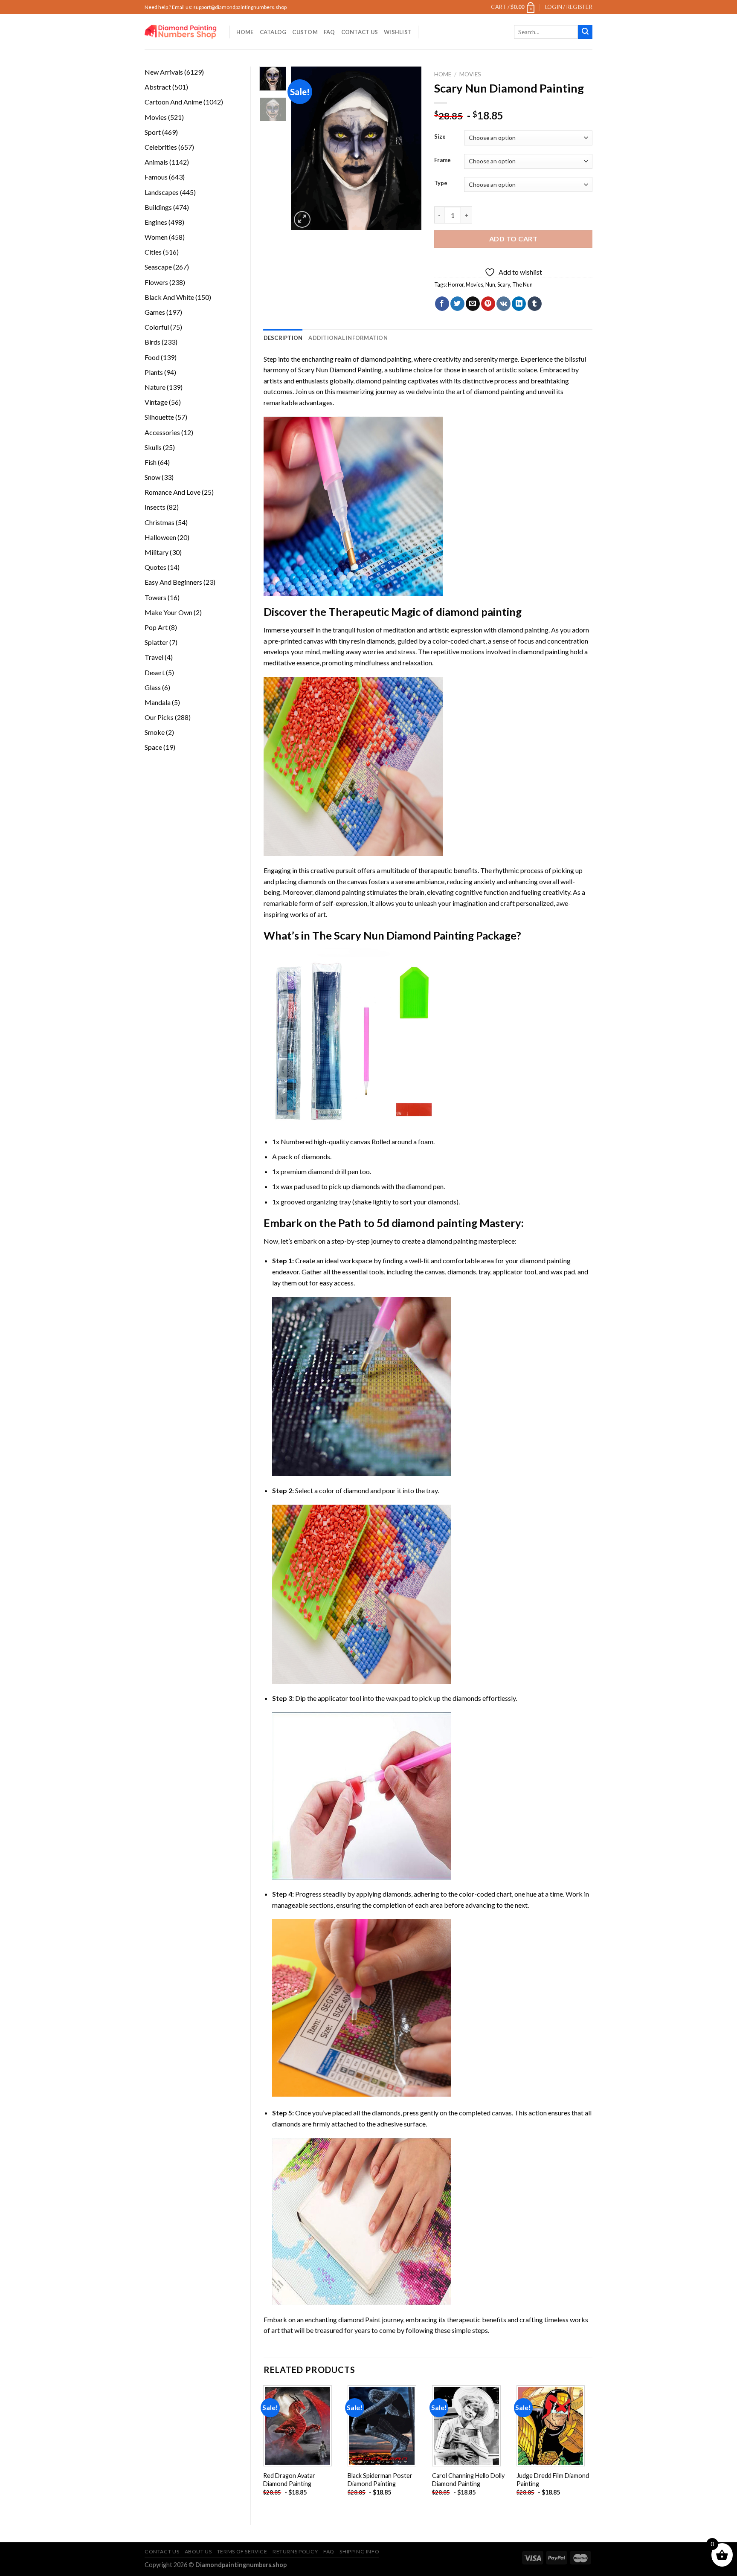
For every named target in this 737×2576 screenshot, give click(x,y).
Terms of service (242, 2551)
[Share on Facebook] (442, 304)
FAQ (329, 32)
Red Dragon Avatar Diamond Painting (289, 2480)
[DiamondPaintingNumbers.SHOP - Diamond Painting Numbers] (181, 32)
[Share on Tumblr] (535, 304)
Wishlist (398, 32)
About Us (198, 2551)
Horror (456, 284)
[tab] (283, 338)
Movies (470, 74)
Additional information (348, 338)
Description (283, 338)
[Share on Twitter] (457, 304)
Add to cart (513, 239)
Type (441, 183)
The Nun (522, 284)
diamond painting (381, 381)
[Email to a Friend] (473, 304)
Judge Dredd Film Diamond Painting (553, 2480)
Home (245, 32)
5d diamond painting (427, 1223)
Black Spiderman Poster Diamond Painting (380, 2480)
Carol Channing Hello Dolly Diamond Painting (468, 2480)
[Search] (585, 32)
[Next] (408, 148)
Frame (442, 160)
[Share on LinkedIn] (519, 304)
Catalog (273, 32)
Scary (504, 284)
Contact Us (360, 32)
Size (440, 137)
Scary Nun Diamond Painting (340, 370)
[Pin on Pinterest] (488, 304)
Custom (305, 32)
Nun (490, 284)
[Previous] (305, 148)
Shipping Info (359, 2551)
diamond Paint (359, 2319)
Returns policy (295, 2551)
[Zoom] (302, 219)
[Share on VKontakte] (503, 304)
